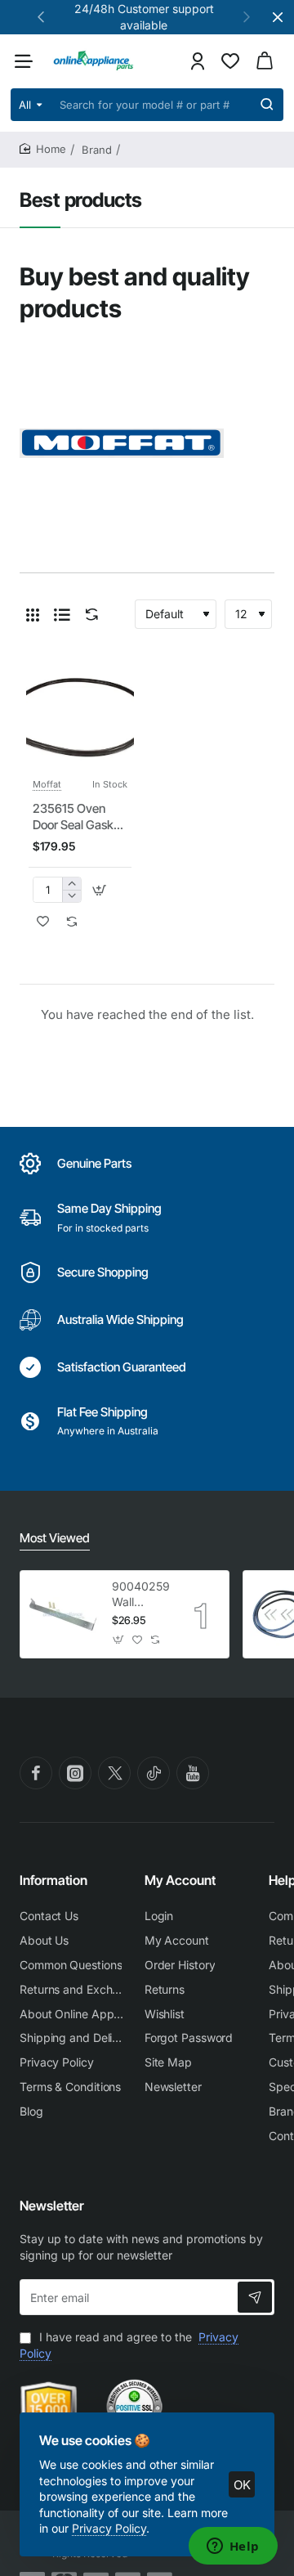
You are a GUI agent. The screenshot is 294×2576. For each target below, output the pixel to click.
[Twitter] (114, 1773)
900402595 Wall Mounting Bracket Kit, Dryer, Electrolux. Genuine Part (141, 1594)
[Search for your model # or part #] (267, 105)
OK (242, 2485)
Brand (97, 150)
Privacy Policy (109, 2528)
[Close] (278, 17)
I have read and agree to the (129, 2345)
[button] (41, 16)
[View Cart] (265, 61)
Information (53, 1880)
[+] (71, 884)
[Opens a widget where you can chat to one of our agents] (233, 2547)
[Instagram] (75, 1773)
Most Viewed (55, 1538)
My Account (180, 1880)
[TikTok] (154, 1773)
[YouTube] (193, 1773)
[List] (62, 614)
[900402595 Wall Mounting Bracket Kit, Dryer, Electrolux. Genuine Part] (64, 1614)
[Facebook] (36, 1773)
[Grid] (33, 614)
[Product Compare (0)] (88, 615)
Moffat (47, 784)
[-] (71, 896)
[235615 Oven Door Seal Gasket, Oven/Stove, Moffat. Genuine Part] (80, 716)
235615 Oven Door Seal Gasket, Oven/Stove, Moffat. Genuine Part (80, 817)
